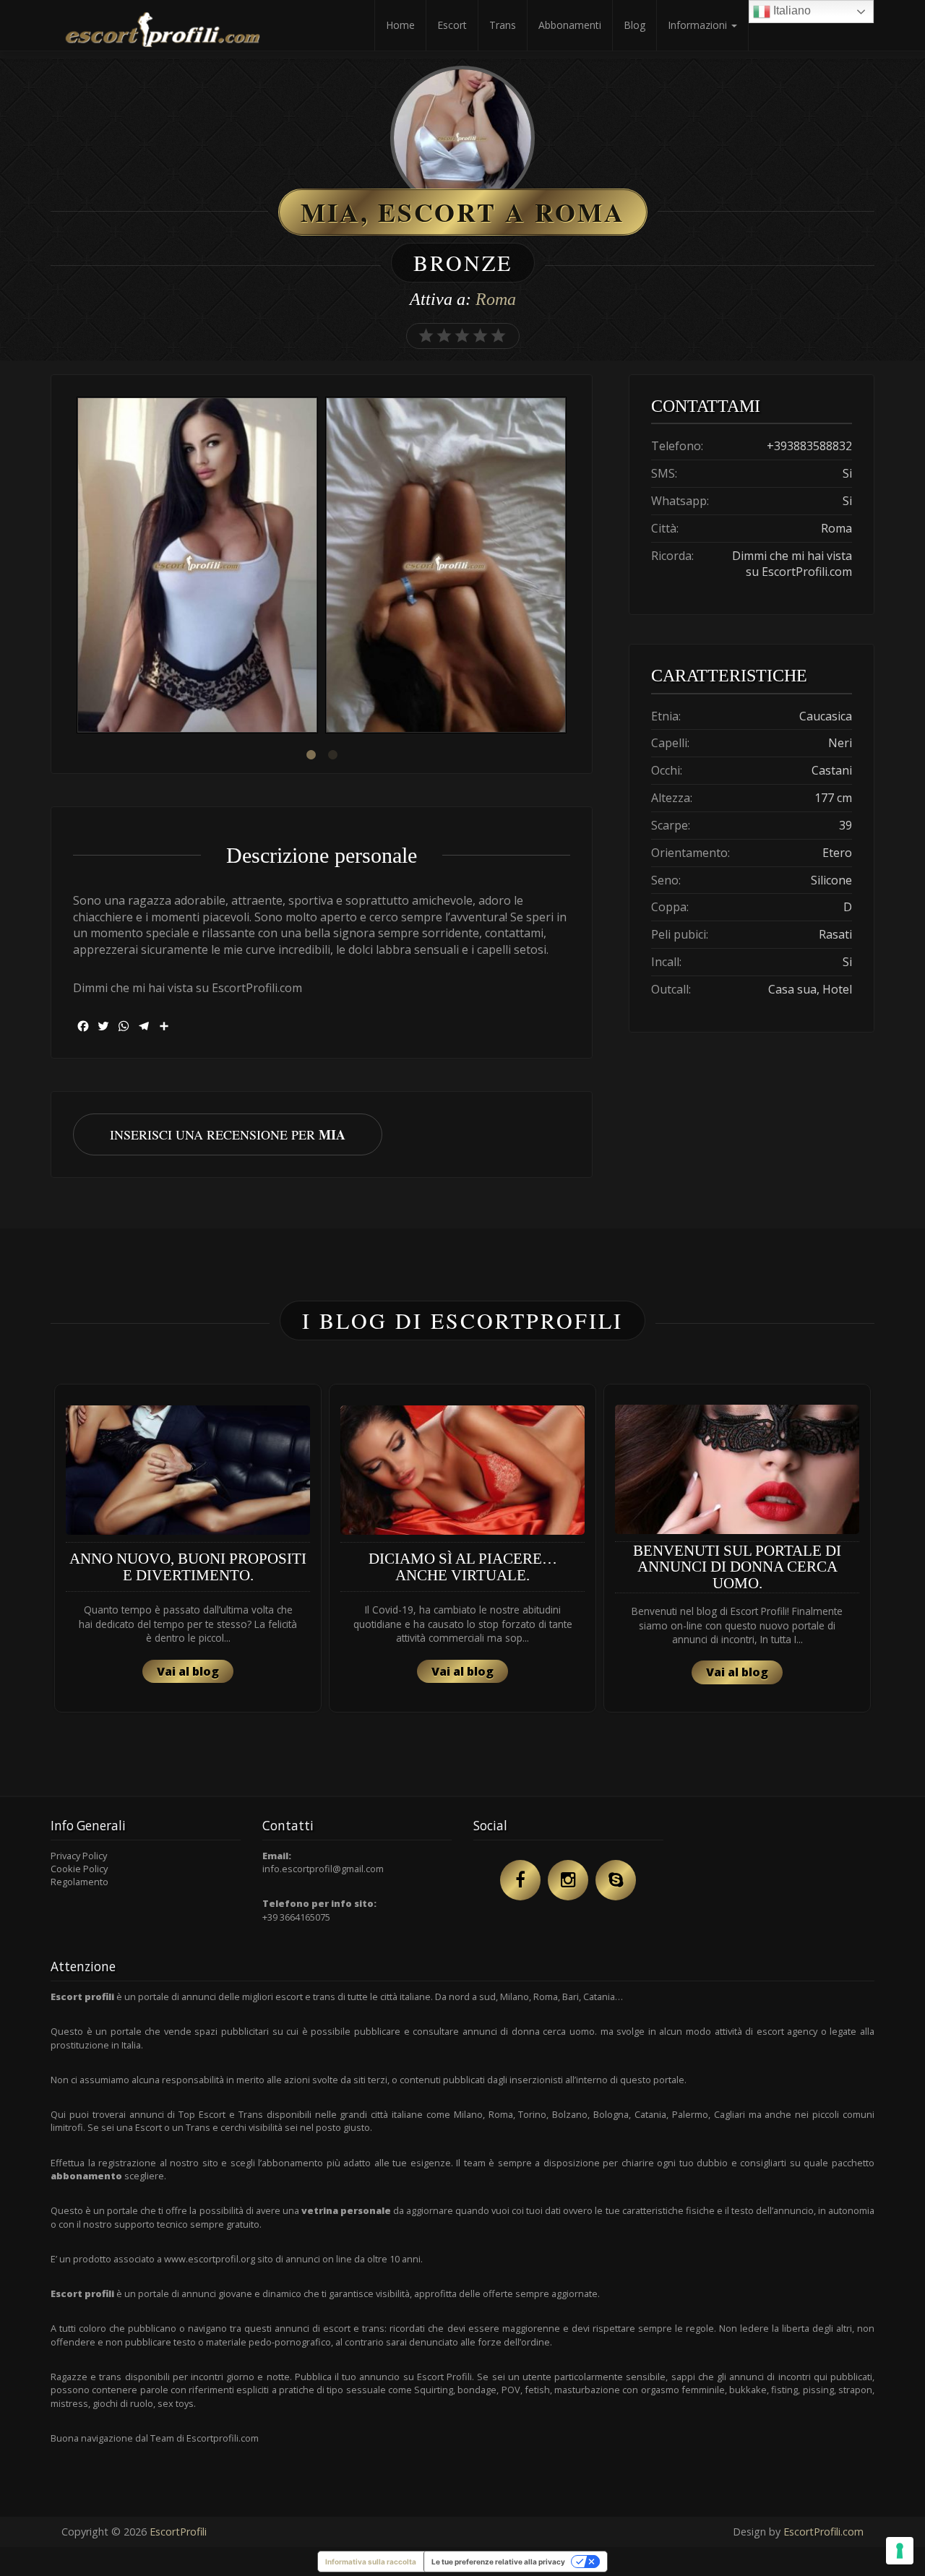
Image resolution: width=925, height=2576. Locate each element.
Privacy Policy (79, 1856)
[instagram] (568, 1880)
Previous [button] (73, 567)
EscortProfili (178, 2532)
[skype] (616, 1880)
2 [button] (332, 755)
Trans (503, 25)
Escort (452, 25)
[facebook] (520, 1880)
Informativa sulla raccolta (371, 2562)
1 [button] (311, 755)
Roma (496, 299)
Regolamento (79, 1882)
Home (400, 25)
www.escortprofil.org (210, 2259)
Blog (634, 25)
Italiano (791, 10)
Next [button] (570, 567)
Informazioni (699, 25)
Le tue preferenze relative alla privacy (498, 2562)
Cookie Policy (79, 1869)
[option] (197, 567)
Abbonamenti (570, 25)
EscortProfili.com (823, 2532)
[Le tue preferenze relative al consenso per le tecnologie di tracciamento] (900, 2551)
